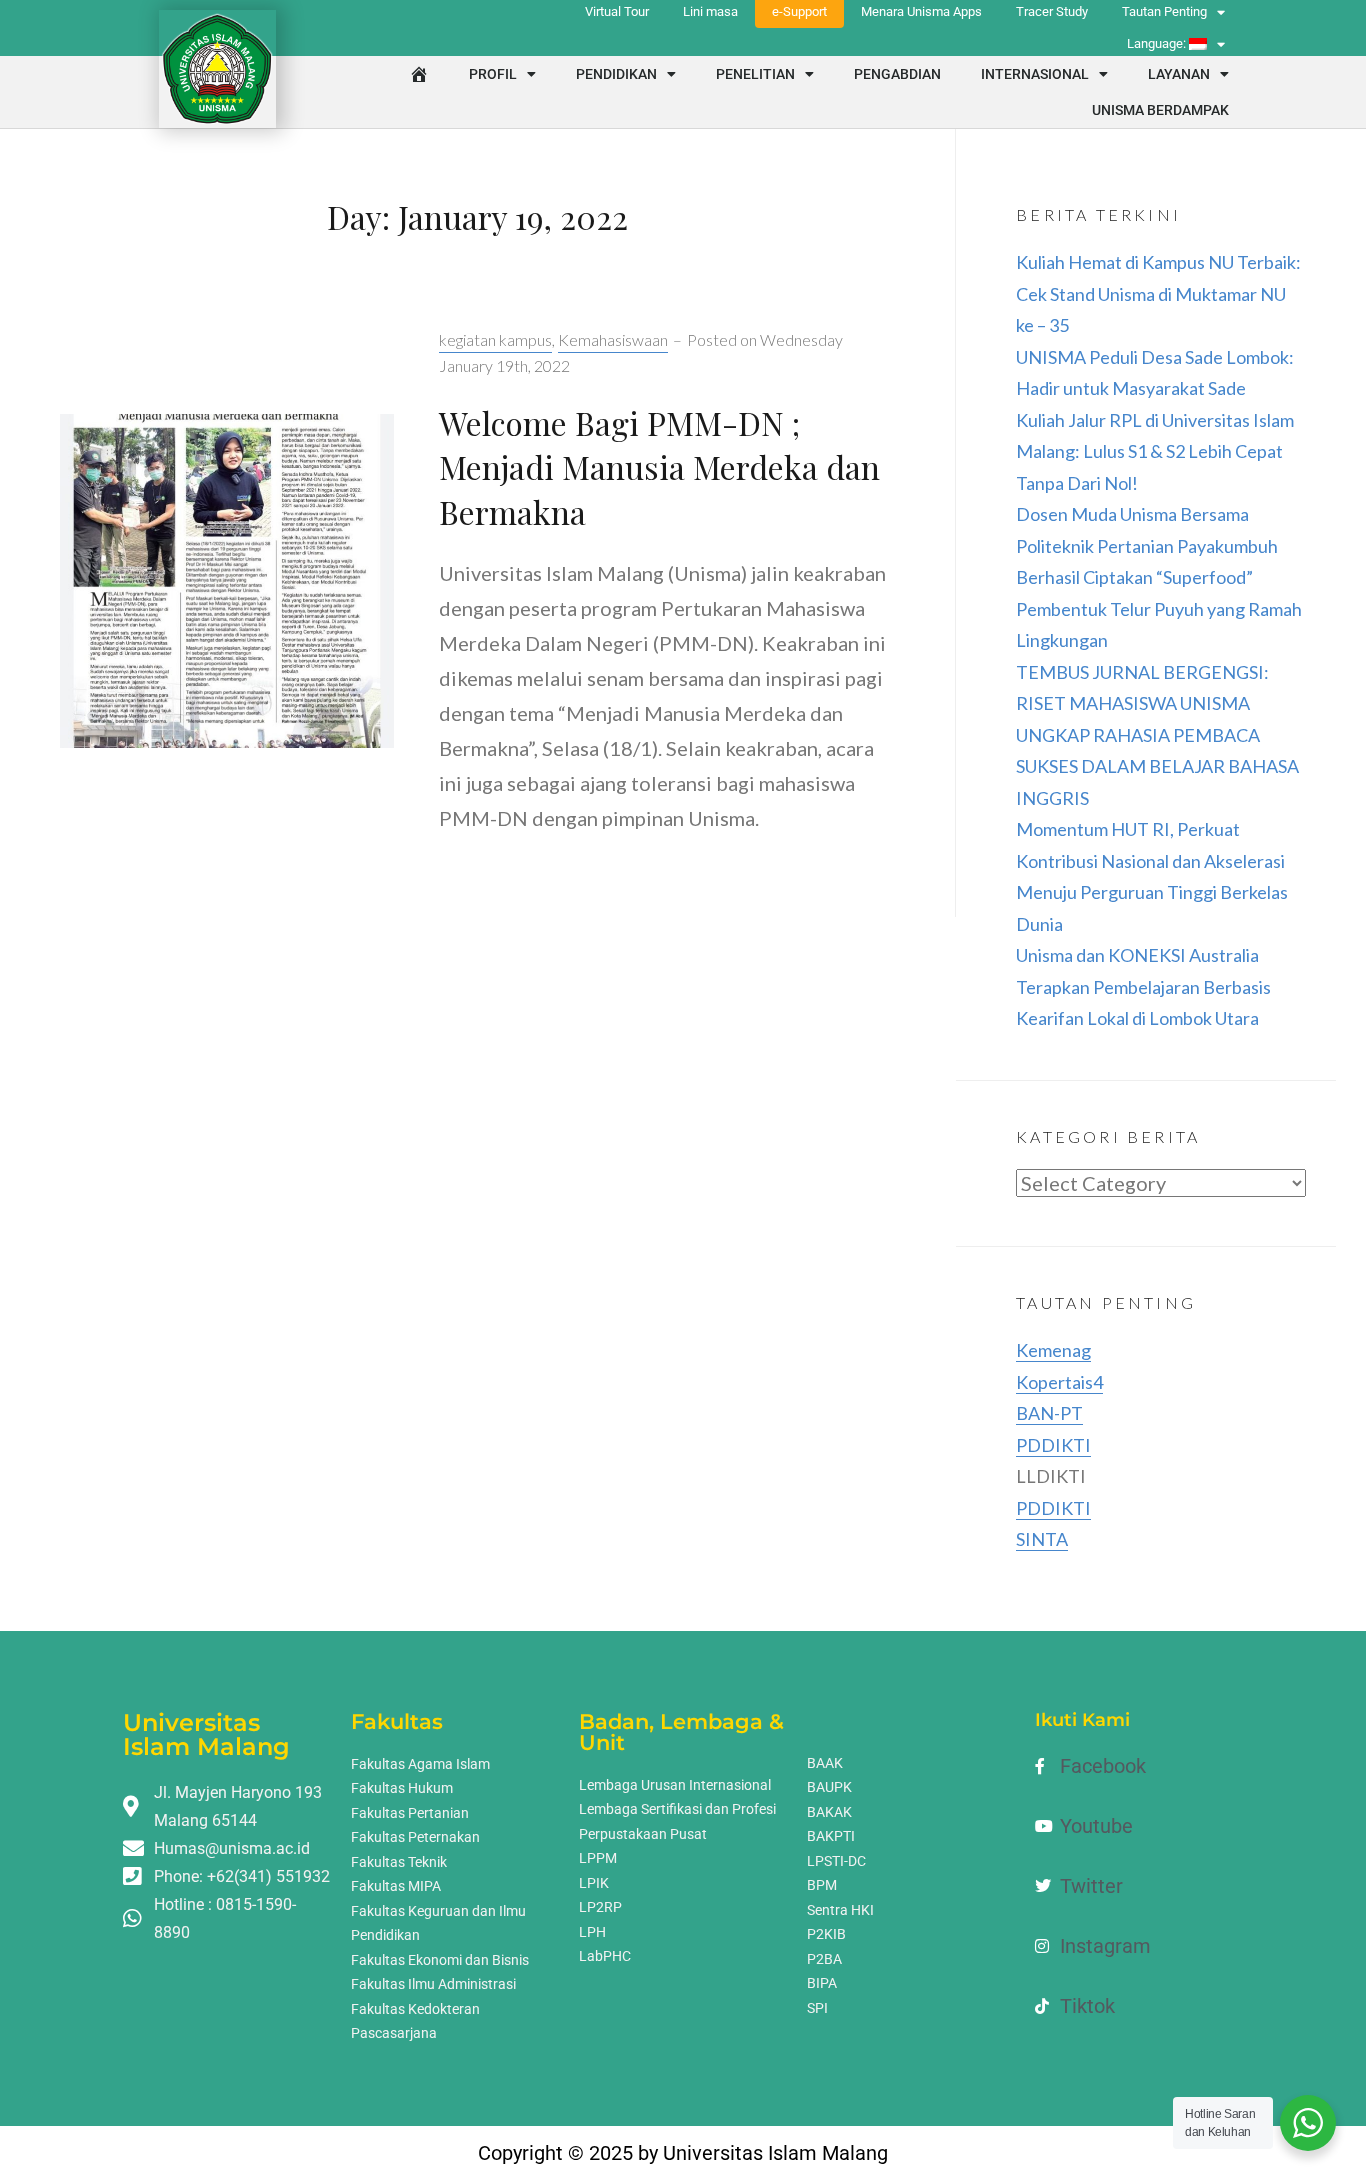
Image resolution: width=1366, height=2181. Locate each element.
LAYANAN (1179, 74)
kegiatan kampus (495, 339)
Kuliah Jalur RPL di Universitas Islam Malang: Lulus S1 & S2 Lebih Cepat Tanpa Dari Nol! (1155, 451)
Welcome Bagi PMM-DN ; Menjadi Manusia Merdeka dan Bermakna (659, 467)
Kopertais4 (1059, 1382)
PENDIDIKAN (616, 74)
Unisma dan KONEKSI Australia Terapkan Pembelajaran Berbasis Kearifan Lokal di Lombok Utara (1143, 986)
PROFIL (493, 74)
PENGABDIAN (897, 74)
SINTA (1042, 1539)
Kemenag (1053, 1350)
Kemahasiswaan (613, 339)
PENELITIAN (755, 74)
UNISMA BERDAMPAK (1160, 110)
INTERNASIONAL (1035, 74)
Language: (1158, 43)
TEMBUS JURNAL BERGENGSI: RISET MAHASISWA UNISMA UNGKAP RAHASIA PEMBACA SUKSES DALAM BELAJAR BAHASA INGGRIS (1157, 735)
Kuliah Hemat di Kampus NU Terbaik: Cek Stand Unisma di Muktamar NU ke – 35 (1158, 293)
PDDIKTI (1053, 1445)
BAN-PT (1049, 1413)
